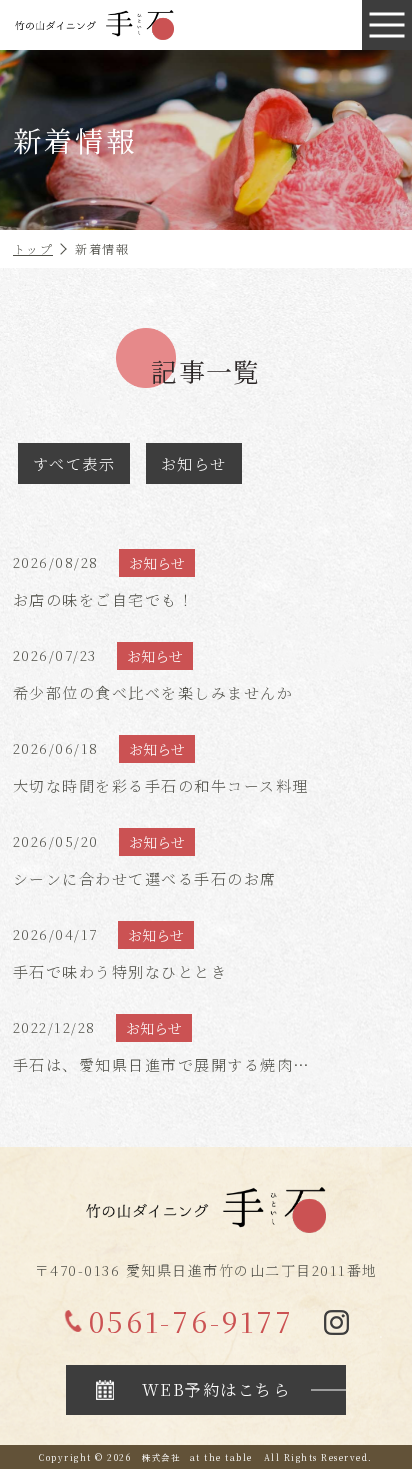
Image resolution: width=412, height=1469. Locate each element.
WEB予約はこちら (216, 1389)
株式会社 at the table (197, 1457)
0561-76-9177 (191, 1321)
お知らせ (194, 463)
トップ (33, 248)
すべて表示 (74, 463)
